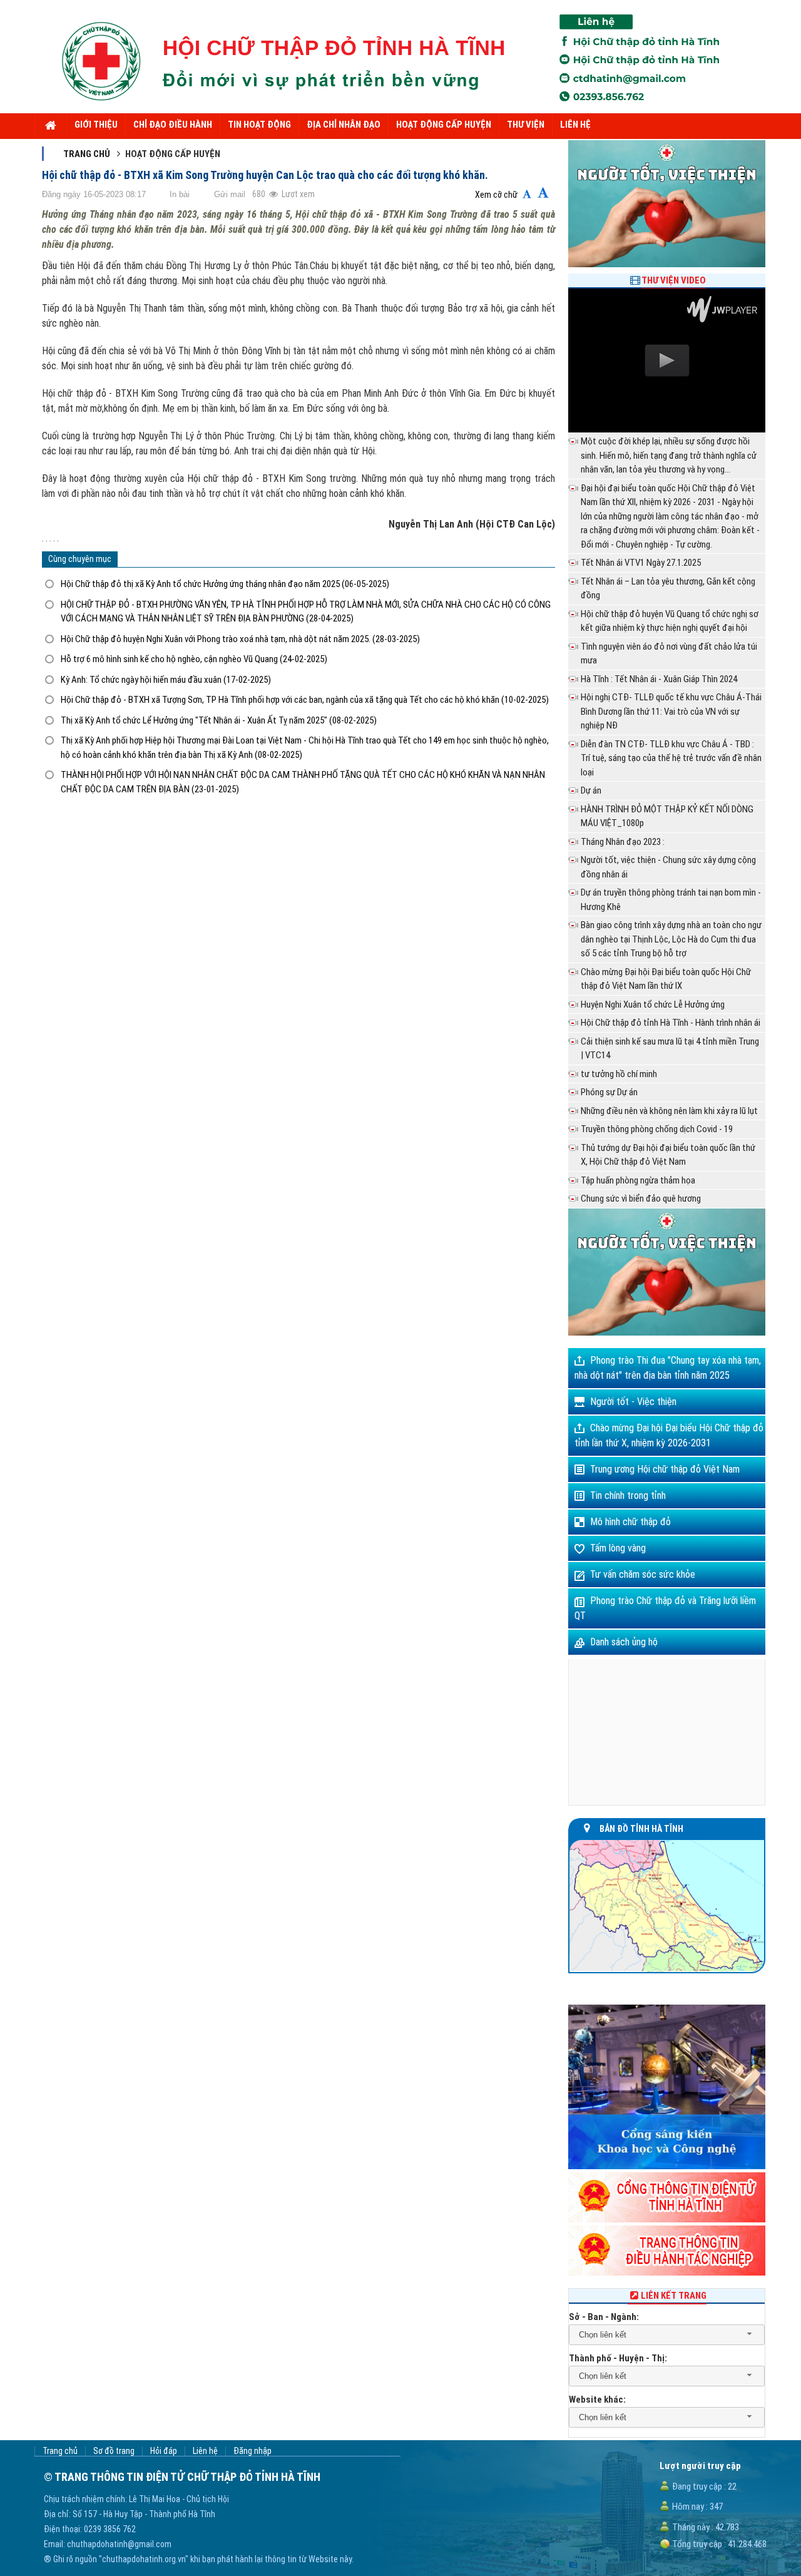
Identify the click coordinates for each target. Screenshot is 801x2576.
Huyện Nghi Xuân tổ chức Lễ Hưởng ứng (653, 1004)
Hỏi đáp (164, 2451)
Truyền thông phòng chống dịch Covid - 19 (657, 1129)
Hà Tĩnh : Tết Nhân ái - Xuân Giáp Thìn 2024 (659, 679)
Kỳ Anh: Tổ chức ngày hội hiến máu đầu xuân (166, 680)
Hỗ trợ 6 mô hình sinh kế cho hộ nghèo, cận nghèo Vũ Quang (194, 659)
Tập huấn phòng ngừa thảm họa (638, 1180)
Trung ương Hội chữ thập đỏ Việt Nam (665, 1469)
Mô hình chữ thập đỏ (630, 1522)
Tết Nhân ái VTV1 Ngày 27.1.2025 (641, 563)
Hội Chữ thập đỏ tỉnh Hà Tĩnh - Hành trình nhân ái (671, 1023)
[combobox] (667, 2335)
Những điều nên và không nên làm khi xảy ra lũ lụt (669, 1111)
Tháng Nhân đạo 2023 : (623, 842)
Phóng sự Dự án (609, 1092)
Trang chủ (87, 154)
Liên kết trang (674, 2296)
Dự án (591, 790)
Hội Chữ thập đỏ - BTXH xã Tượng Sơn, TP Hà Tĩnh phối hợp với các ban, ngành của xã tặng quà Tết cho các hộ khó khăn (305, 700)
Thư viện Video (674, 280)
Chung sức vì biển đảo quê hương (641, 1199)
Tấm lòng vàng (618, 1548)
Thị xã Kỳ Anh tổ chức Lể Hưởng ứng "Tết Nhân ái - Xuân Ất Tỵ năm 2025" (219, 720)
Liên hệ (205, 2451)
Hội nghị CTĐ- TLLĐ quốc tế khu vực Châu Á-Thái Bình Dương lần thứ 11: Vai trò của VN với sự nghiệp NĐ (671, 711)
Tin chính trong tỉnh (628, 1495)
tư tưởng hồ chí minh (619, 1074)
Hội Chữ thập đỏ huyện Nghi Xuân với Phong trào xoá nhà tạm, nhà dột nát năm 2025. (240, 639)
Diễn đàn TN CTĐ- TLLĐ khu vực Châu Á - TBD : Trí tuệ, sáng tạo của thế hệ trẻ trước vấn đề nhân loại (671, 758)
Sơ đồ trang (114, 2451)
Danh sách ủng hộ (624, 1642)
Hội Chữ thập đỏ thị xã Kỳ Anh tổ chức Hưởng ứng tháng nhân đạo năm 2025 (225, 584)
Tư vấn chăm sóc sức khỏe (643, 1574)
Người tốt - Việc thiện (633, 1402)
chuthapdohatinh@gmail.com (119, 2544)
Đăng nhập (253, 2451)
